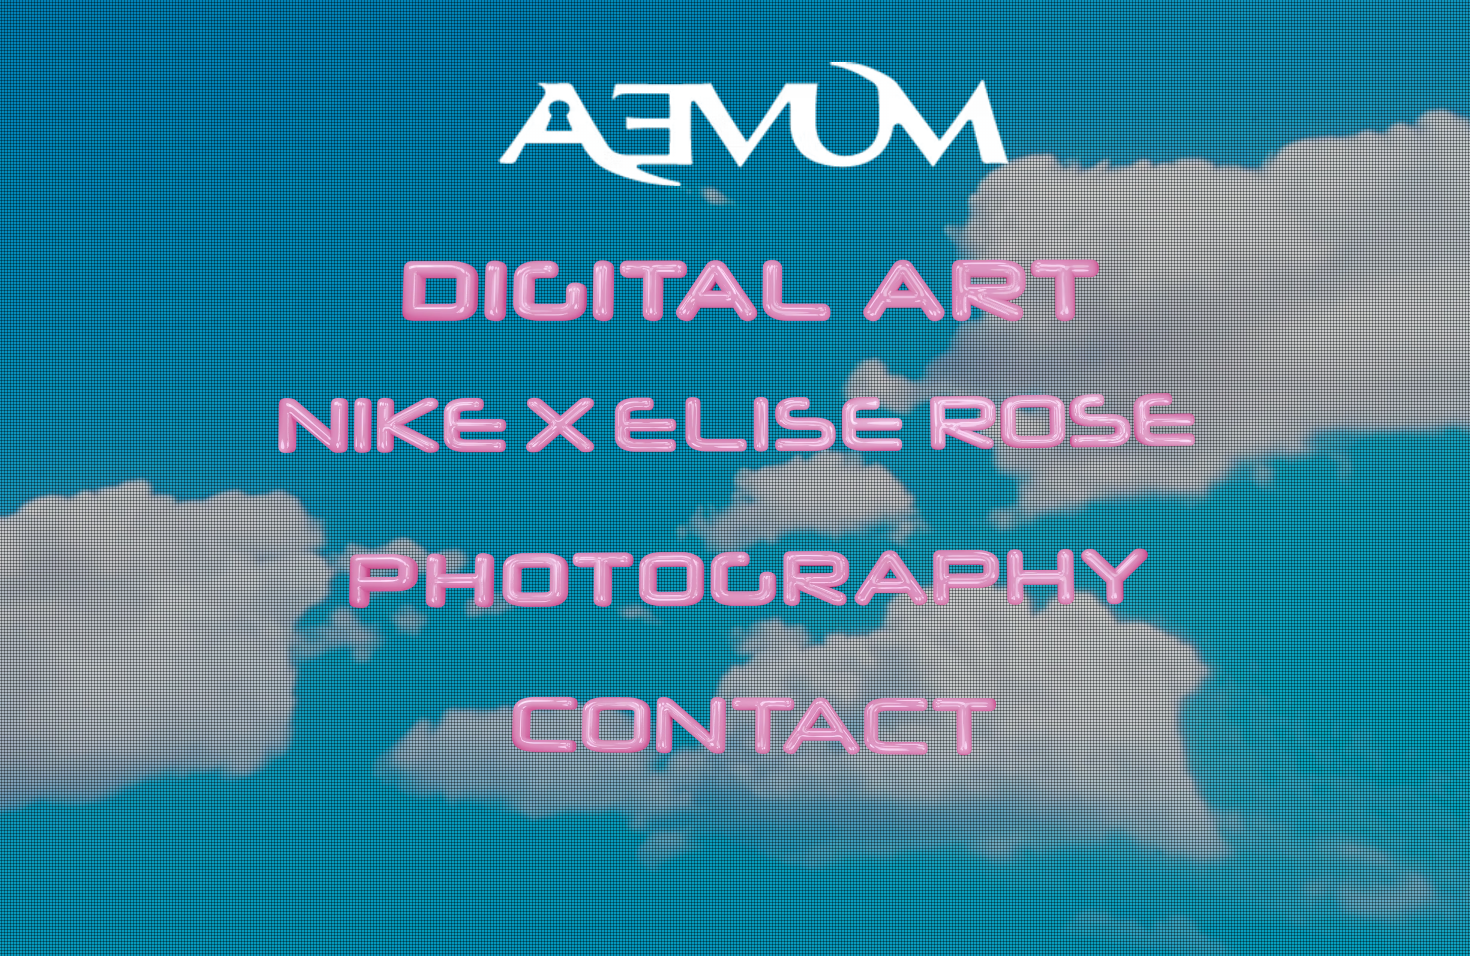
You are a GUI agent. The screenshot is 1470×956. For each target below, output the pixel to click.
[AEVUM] (753, 124)
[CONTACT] (753, 730)
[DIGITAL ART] (747, 290)
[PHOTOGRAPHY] (752, 581)
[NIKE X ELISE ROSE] (734, 421)
